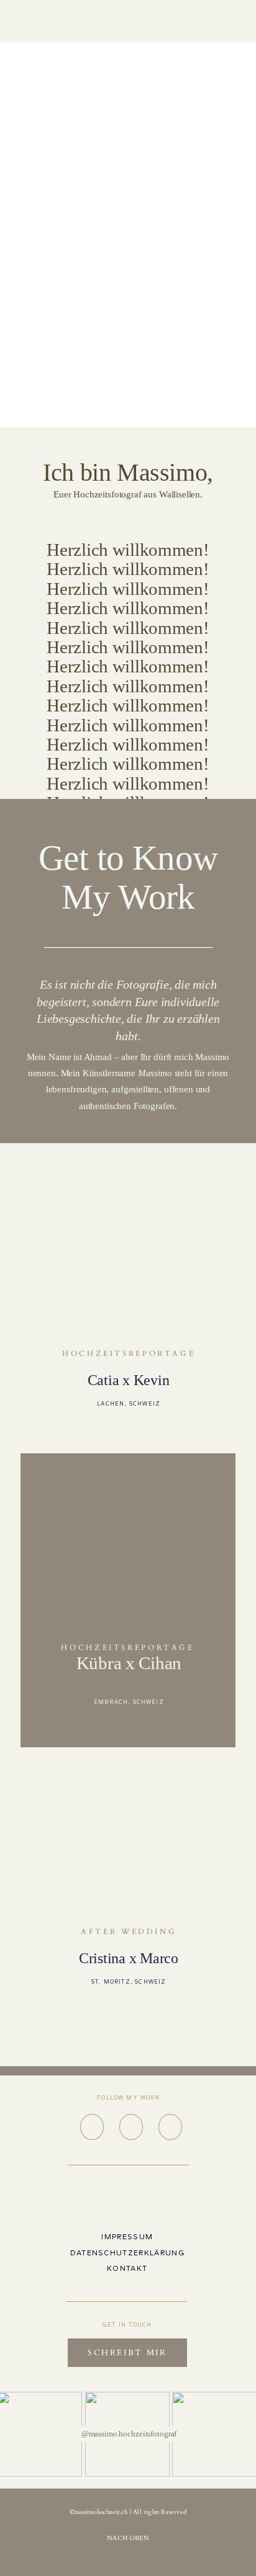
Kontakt (127, 2268)
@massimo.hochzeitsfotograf (129, 2434)
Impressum (127, 2237)
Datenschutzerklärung (127, 2253)
